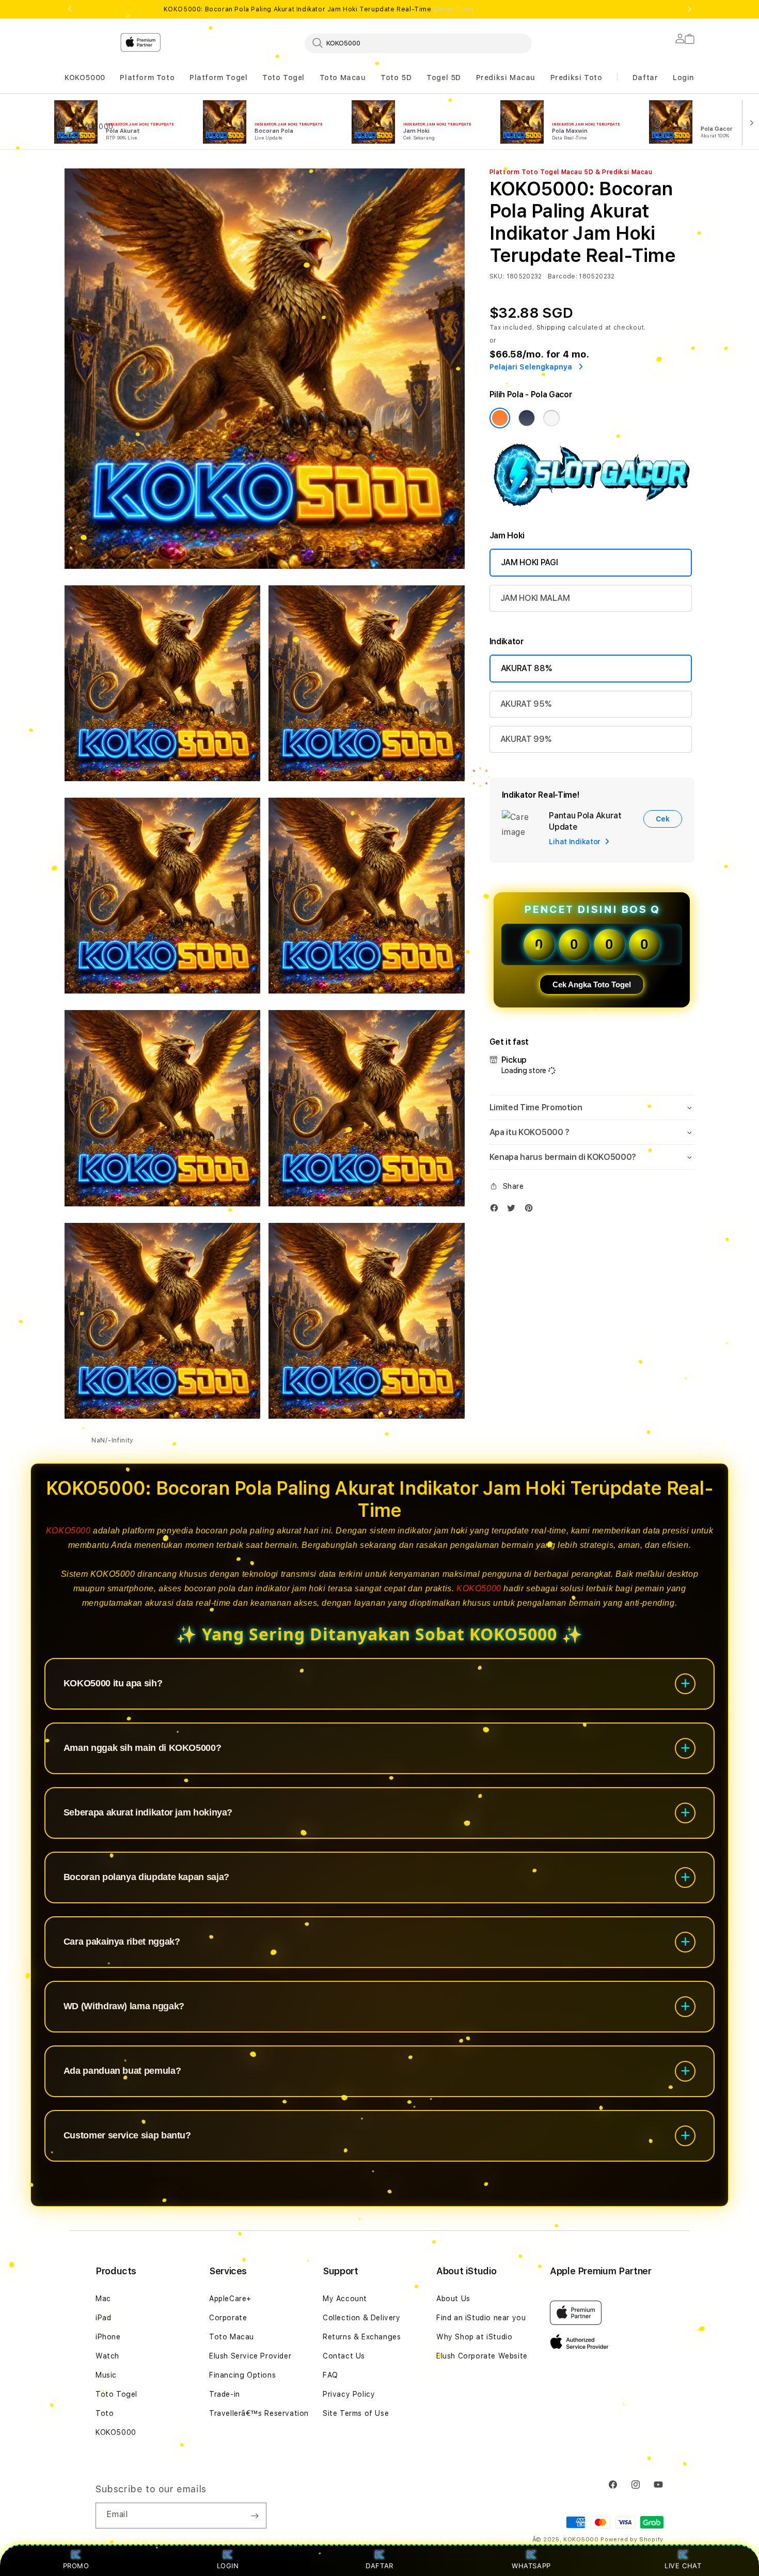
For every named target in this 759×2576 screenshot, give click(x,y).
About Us (453, 2299)
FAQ (330, 2375)
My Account (345, 2299)
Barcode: (563, 276)
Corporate (228, 2318)
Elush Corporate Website (482, 2356)
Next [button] (689, 9)
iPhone (108, 2337)
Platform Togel (218, 77)
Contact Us (344, 2356)
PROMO (76, 2566)
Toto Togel (283, 77)
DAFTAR (379, 2566)
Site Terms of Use (356, 2413)
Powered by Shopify (632, 2540)
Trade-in (225, 2394)
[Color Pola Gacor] (500, 418)
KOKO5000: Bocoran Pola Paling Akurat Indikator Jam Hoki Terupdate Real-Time (321, 9)
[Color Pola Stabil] (551, 418)
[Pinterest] (531, 1210)
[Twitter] (514, 1210)
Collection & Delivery (362, 2318)
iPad (103, 2318)
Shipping (551, 328)
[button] (85, 78)
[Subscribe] (255, 2516)
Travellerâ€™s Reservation (259, 2413)
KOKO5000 (85, 77)
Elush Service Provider (250, 2356)
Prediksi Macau (506, 77)
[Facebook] (497, 1210)
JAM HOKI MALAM (535, 598)
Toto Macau (343, 77)
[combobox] (418, 43)
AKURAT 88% (526, 668)
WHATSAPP (532, 2566)
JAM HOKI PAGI (529, 562)
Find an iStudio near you (481, 2318)
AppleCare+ (230, 2299)
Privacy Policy (349, 2394)
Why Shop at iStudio (474, 2337)
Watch (107, 2356)
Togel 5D (444, 77)
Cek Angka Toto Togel (592, 984)
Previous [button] (70, 9)
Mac (103, 2299)
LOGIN (228, 2566)
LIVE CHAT (683, 2566)
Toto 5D (396, 77)
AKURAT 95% (526, 704)
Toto (105, 2413)
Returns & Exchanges (362, 2337)
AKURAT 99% (526, 739)
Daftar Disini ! (455, 9)
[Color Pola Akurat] (527, 418)
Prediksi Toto (576, 77)
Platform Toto (147, 77)
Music (106, 2375)
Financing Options (242, 2375)
